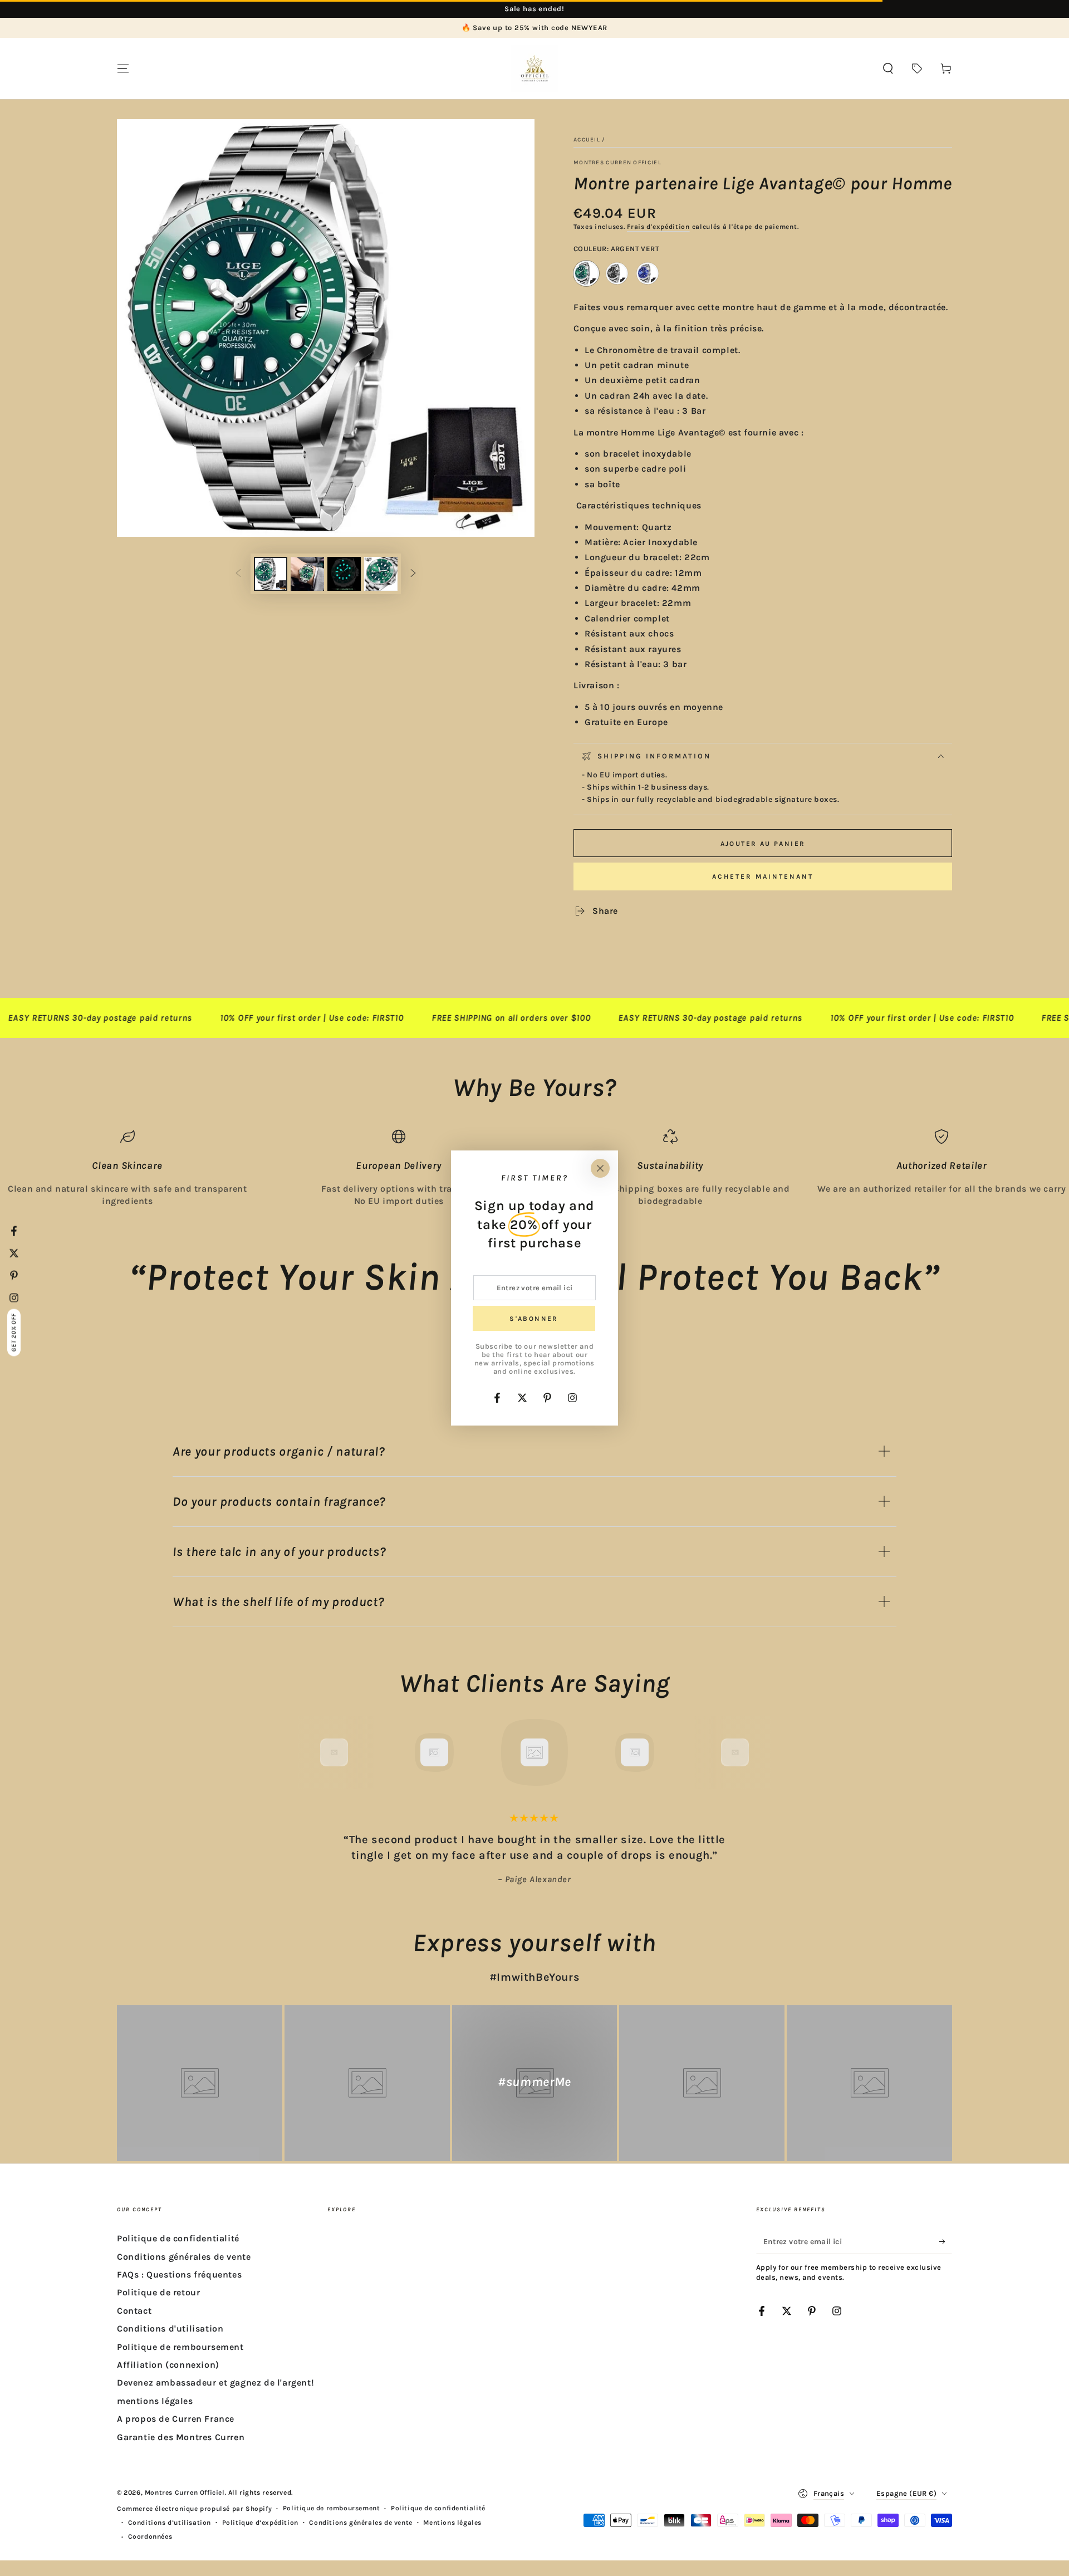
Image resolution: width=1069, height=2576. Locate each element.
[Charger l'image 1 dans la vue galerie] (271, 574)
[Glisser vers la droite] (413, 574)
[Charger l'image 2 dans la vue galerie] (307, 574)
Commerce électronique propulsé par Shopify (194, 2509)
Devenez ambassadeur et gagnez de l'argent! (215, 2382)
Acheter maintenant (763, 876)
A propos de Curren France (176, 2419)
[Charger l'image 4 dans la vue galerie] (381, 574)
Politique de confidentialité (178, 2238)
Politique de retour (158, 2292)
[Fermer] (600, 1168)
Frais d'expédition (658, 227)
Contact (134, 2311)
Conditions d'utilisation (170, 2328)
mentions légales (155, 2401)
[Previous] (309, 1752)
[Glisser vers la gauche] (238, 574)
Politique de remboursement (180, 2347)
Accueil (587, 140)
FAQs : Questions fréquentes (179, 2274)
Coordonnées (150, 2536)
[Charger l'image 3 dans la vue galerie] (344, 574)
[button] (888, 68)
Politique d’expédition (260, 2523)
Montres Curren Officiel (617, 163)
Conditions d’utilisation (170, 2523)
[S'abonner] (946, 2241)
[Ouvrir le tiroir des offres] (917, 68)
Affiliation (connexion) (168, 2365)
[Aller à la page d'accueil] (534, 68)
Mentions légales (452, 2523)
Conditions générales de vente (184, 2257)
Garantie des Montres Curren (181, 2437)
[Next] (760, 1752)
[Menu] (123, 68)
